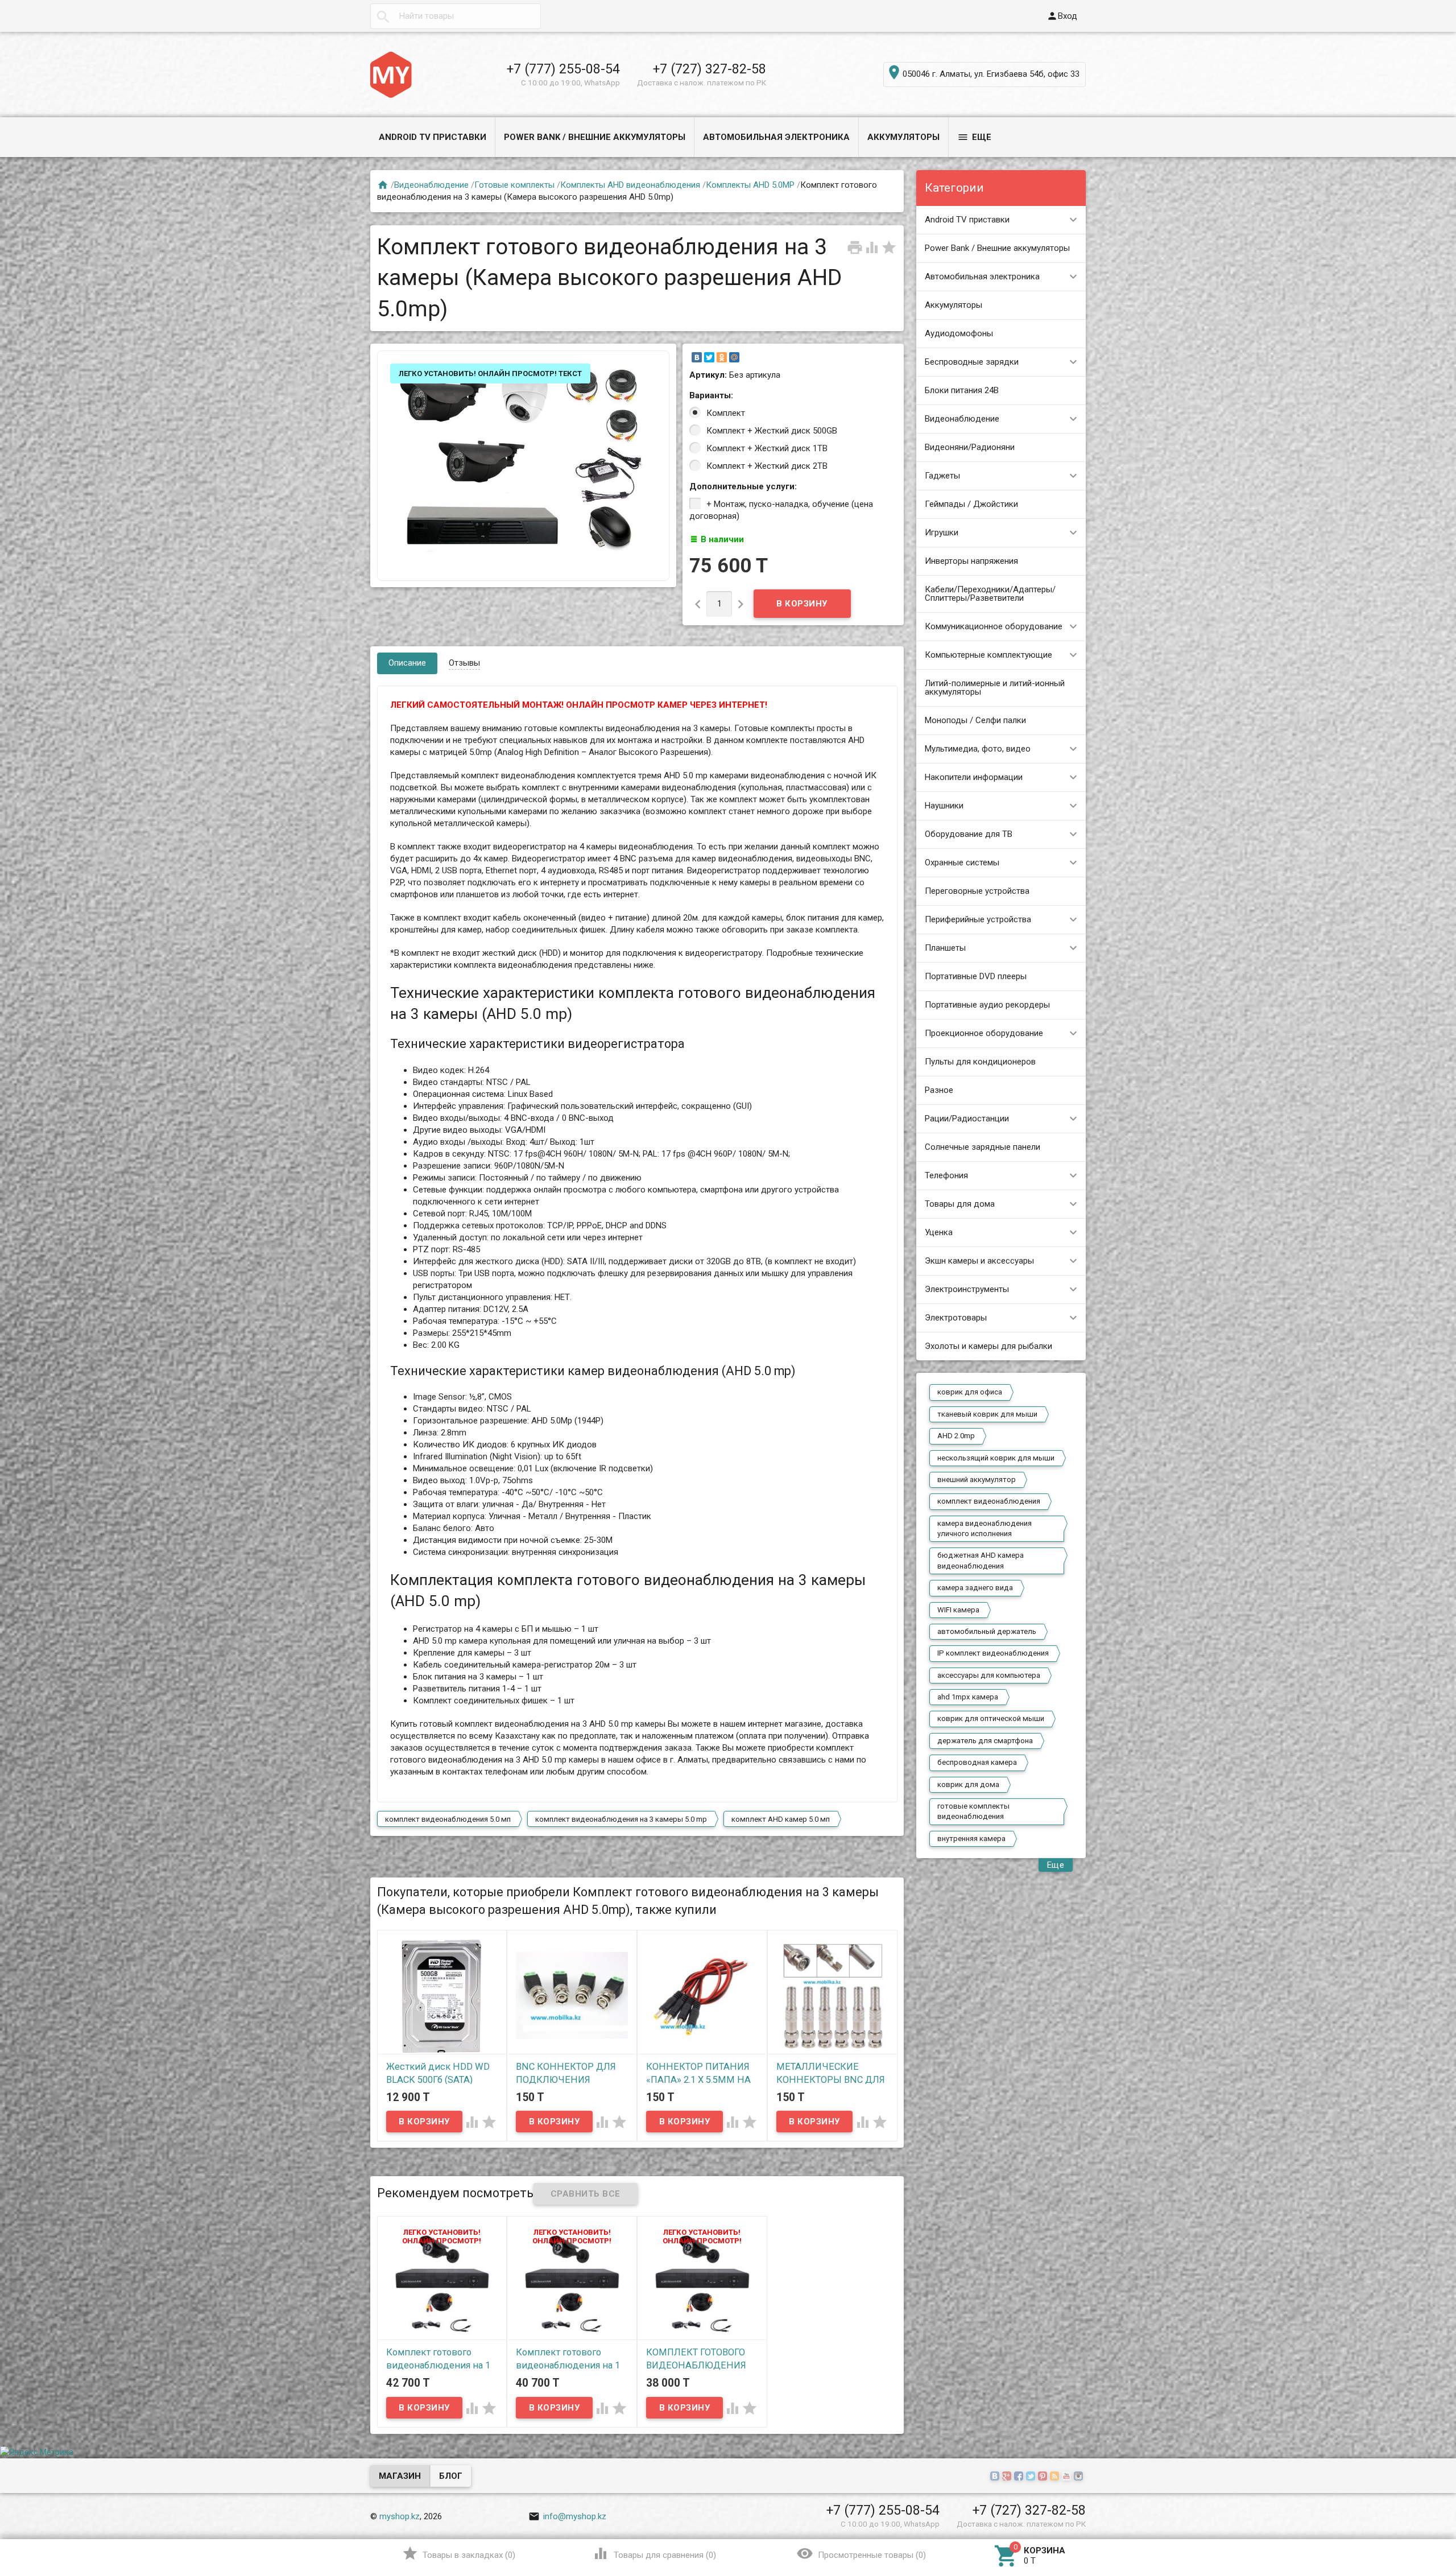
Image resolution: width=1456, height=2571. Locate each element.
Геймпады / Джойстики (971, 504)
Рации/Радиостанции (967, 1119)
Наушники (944, 806)
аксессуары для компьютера (989, 1675)
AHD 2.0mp (956, 1436)
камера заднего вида (975, 1588)
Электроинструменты (967, 1289)
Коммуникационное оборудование (994, 626)
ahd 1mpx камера (968, 1697)
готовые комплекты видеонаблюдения (973, 1811)
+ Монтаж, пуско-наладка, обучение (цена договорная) (781, 510)
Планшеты (945, 948)
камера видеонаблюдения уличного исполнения (985, 1528)
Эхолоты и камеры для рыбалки (988, 1346)
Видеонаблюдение (962, 419)
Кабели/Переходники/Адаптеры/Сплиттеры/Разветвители (990, 594)
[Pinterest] (1044, 2477)
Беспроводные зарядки (972, 362)
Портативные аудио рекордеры (987, 1005)
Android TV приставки (433, 137)
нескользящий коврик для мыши (996, 1458)
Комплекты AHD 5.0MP (750, 185)
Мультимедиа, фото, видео (978, 749)
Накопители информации (974, 777)
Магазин (400, 2476)
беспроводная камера (977, 1762)
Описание (407, 663)
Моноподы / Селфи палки (975, 720)
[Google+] (1008, 2477)
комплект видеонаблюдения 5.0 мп (448, 1819)
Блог (451, 2476)
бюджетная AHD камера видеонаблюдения (981, 1560)
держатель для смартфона (985, 1741)
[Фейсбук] (1020, 2477)
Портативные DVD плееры (976, 976)
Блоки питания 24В (962, 390)
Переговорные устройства (977, 891)
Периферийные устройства (978, 919)
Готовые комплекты (514, 185)
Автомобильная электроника (776, 137)
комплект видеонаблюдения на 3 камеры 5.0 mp (621, 1819)
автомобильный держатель (987, 1631)
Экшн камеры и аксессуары (979, 1261)
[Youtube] (1068, 2477)
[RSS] (1056, 2477)
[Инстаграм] (1080, 2477)
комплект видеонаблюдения (989, 1501)
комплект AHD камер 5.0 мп (781, 1819)
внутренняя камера (971, 1839)
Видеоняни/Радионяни (970, 447)
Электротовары (956, 1318)
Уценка (939, 1232)
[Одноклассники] (722, 357)
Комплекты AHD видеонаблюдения (630, 185)
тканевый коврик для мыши (987, 1414)
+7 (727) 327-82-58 (710, 69)
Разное (939, 1090)
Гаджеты (942, 476)
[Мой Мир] (734, 357)
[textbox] (456, 16)
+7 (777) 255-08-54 (563, 69)
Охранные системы (962, 862)
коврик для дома (968, 1784)
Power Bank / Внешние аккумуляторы (595, 137)
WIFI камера (958, 1610)
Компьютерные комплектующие (988, 655)
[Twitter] (709, 357)
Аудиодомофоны (959, 333)
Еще (974, 137)
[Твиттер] (1032, 2477)
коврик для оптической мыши (991, 1718)
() (459, 2553)
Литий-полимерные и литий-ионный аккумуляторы (995, 688)
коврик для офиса (970, 1392)
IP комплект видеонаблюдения (993, 1653)
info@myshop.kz (567, 2516)
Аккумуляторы (903, 137)
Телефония (946, 1175)
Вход (1062, 16)
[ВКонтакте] (697, 357)
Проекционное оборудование (984, 1033)
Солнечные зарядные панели (983, 1147)
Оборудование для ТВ (969, 834)
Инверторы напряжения (971, 561)
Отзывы (464, 663)
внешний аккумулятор (977, 1480)
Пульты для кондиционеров (980, 1062)
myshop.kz (400, 2516)
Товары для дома (960, 1204)
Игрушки (942, 533)
